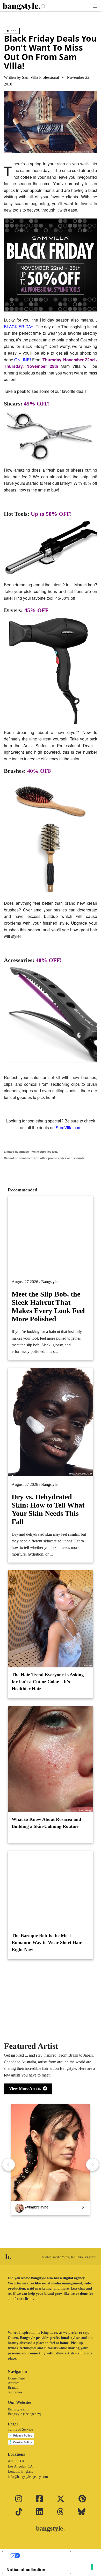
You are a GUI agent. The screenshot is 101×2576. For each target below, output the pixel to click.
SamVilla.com (68, 1127)
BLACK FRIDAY (19, 327)
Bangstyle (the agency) (24, 2414)
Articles (13, 2383)
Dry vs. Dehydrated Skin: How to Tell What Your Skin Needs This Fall (48, 1509)
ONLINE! (23, 360)
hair (13, 31)
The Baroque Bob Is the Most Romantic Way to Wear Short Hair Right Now (47, 1942)
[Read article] (51, 1235)
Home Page (16, 2378)
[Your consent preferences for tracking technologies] (92, 2567)
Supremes (15, 2392)
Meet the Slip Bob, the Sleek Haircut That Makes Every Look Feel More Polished (48, 1306)
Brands (13, 2388)
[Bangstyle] (22, 6)
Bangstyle (49, 1282)
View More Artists (26, 2089)
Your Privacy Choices (42, 2556)
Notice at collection (26, 2570)
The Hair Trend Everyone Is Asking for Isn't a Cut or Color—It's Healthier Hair (48, 1682)
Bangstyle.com (19, 2409)
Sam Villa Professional (41, 77)
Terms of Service (20, 2429)
